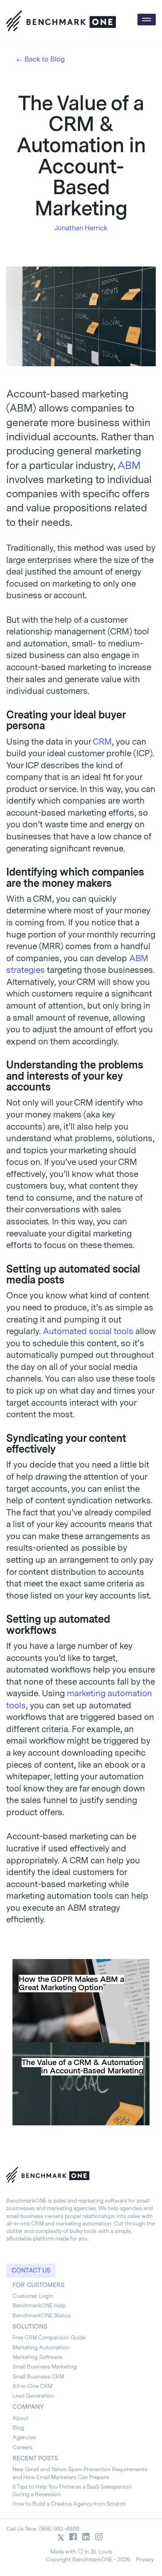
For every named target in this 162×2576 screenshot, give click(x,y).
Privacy (145, 2560)
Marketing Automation (41, 2348)
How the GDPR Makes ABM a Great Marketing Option (71, 1984)
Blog (18, 2428)
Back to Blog (45, 59)
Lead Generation (33, 2396)
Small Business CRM (38, 2377)
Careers (22, 2447)
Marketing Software (37, 2357)
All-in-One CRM (32, 2386)
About (21, 2418)
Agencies (24, 2437)
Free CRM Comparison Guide (49, 2338)
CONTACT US (31, 2271)
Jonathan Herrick (81, 228)
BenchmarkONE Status (42, 2316)
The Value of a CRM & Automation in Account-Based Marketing (82, 2067)
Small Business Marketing (45, 2367)
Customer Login (33, 2296)
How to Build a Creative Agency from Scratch (69, 2504)
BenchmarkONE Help (39, 2306)
